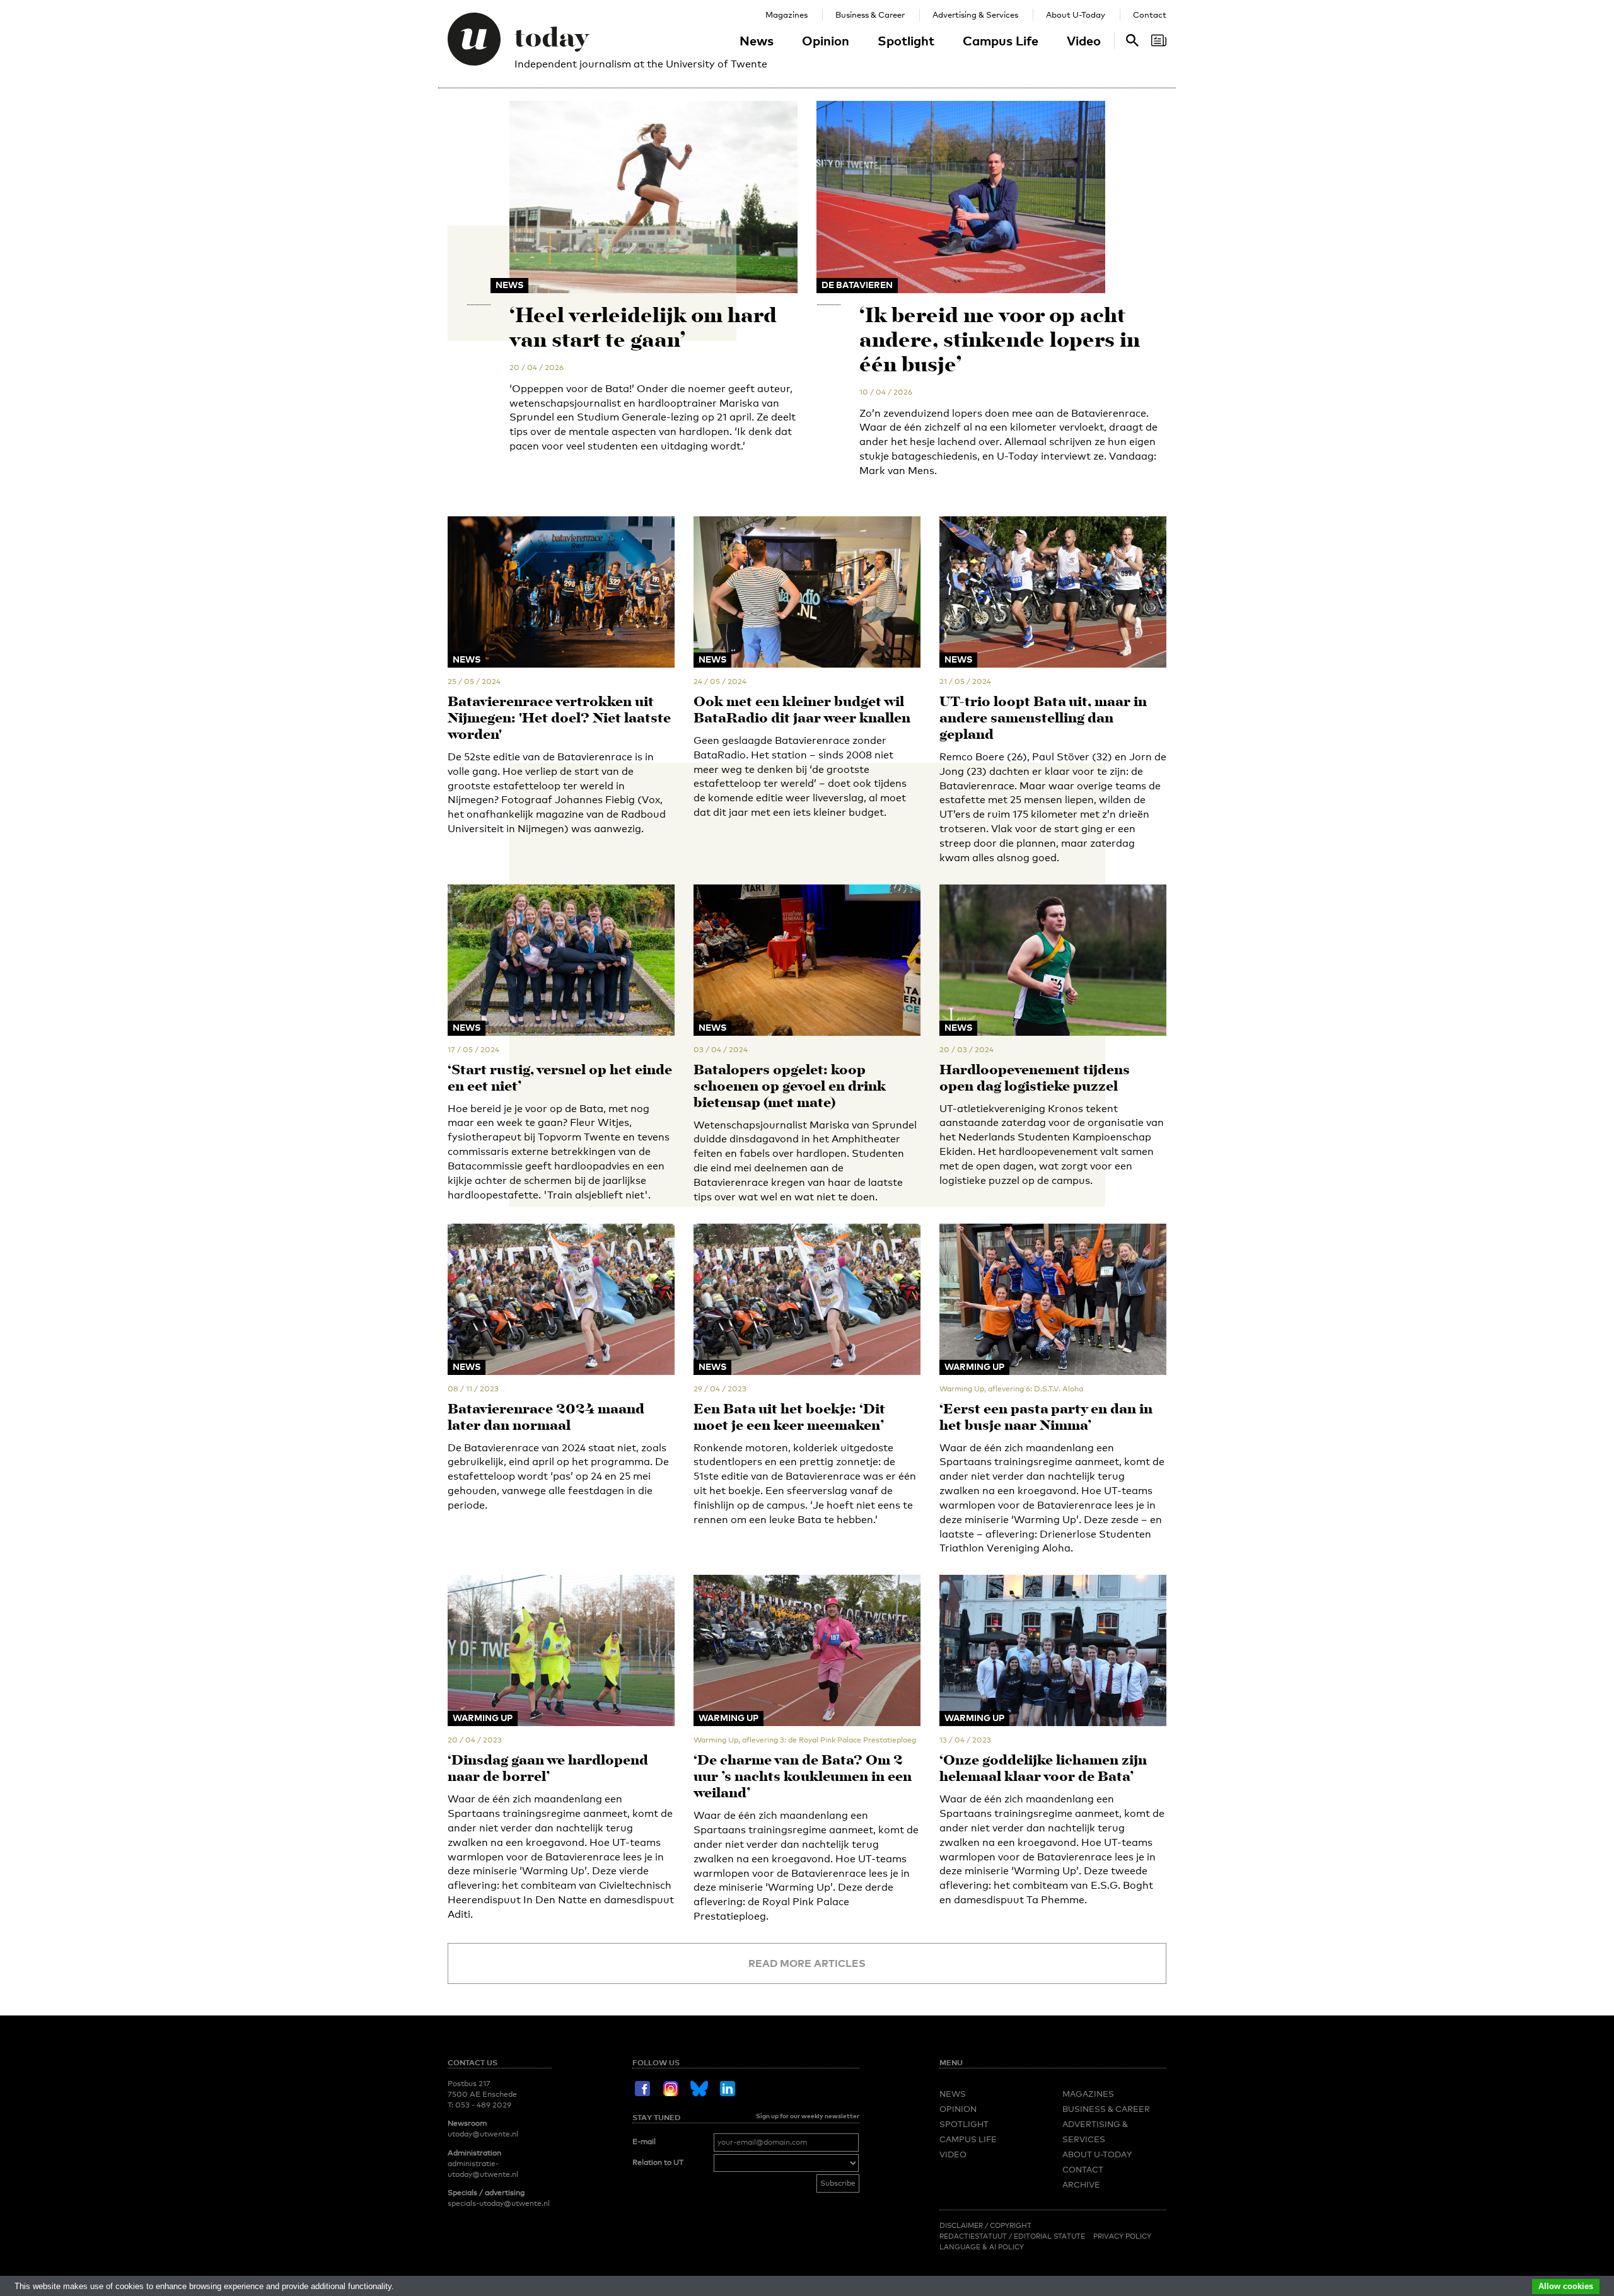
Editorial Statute (1049, 2236)
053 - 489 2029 (483, 2105)
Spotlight (906, 40)
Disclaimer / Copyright (985, 2225)
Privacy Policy (1122, 2236)
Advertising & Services (975, 14)
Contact (1150, 14)
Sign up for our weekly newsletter (808, 2116)
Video (1084, 40)
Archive (1081, 2184)
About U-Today (1076, 14)
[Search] (1159, 40)
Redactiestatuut (974, 2236)
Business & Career (870, 14)
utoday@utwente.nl (483, 2134)
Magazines (787, 14)
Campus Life (1001, 40)
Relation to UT (658, 2162)
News (757, 40)
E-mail (644, 2142)
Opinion (826, 40)
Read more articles (807, 1963)
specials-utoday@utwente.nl (499, 2203)
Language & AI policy (982, 2247)
